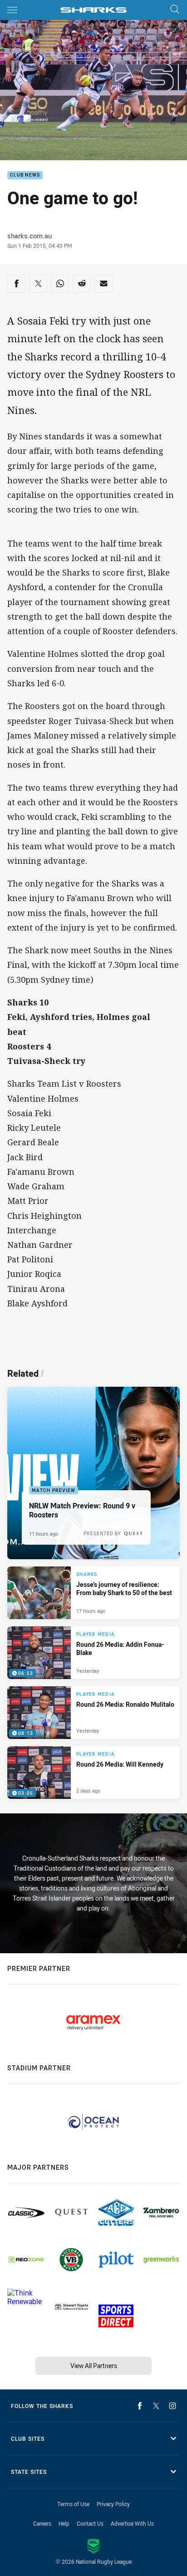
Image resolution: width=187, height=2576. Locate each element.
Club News (25, 175)
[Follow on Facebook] (140, 2406)
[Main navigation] (12, 10)
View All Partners (94, 2366)
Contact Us (90, 2523)
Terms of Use (73, 2504)
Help (64, 2523)
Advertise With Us (132, 2523)
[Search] (175, 10)
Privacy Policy (113, 2504)
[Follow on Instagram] (172, 2406)
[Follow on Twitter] (156, 2406)
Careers (42, 2523)
